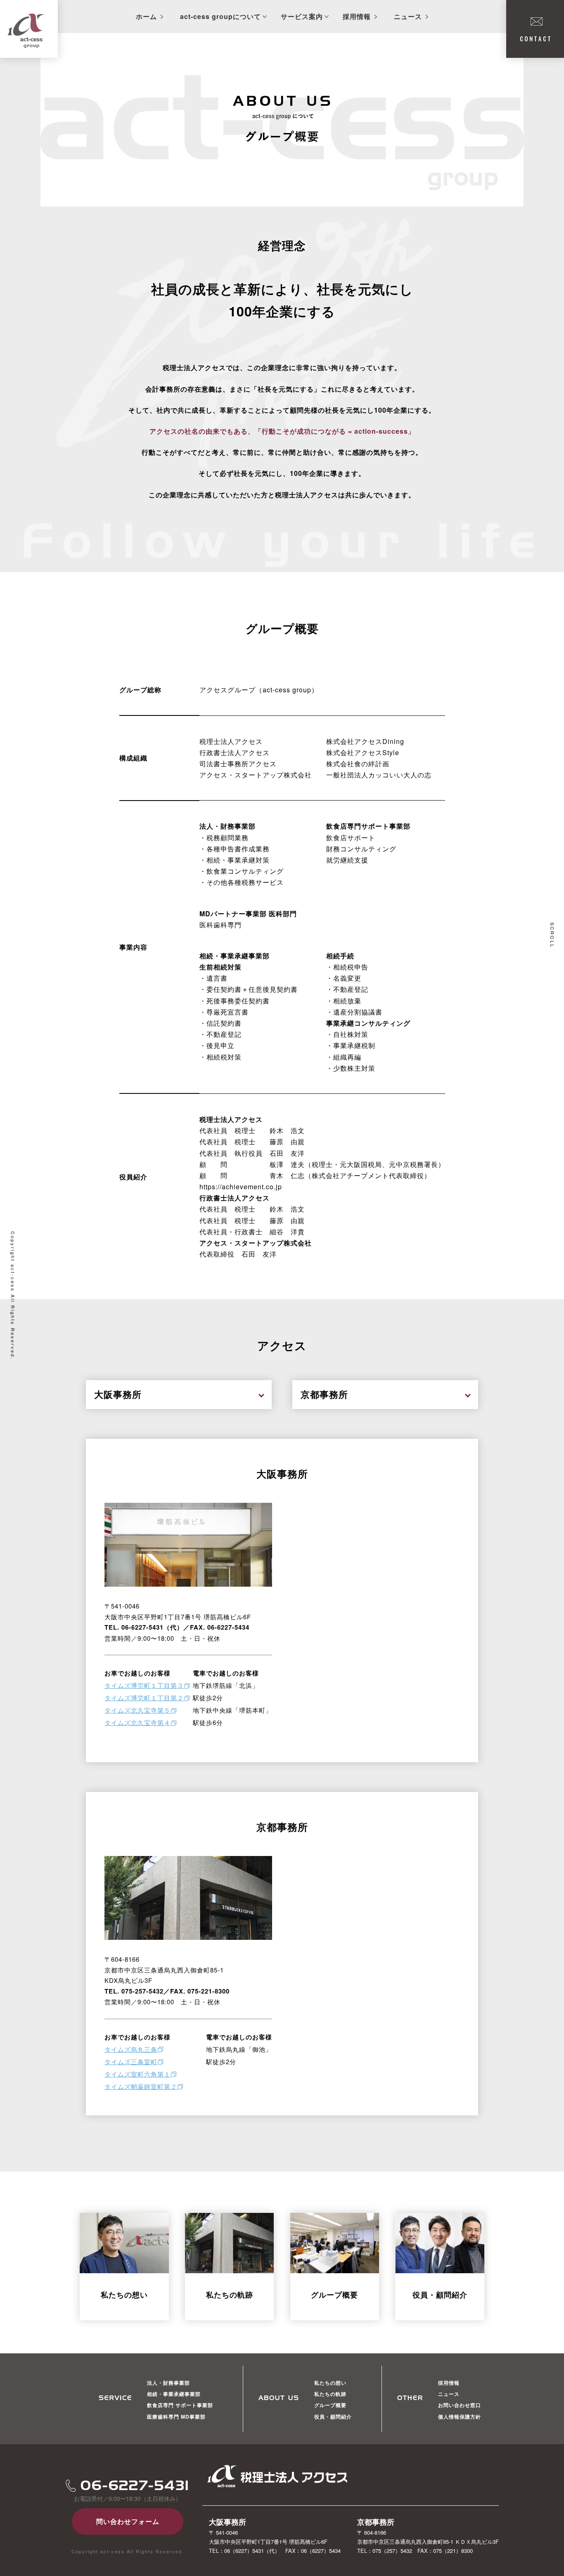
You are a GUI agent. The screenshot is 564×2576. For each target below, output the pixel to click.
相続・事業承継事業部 (174, 2394)
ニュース (408, 16)
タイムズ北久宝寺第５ (137, 1710)
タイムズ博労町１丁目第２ (144, 1698)
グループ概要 (330, 2405)
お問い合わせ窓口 (460, 2405)
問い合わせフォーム (128, 2521)
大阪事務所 (118, 1394)
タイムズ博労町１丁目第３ (144, 1685)
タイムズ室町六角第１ (137, 2074)
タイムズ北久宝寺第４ (137, 1722)
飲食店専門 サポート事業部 (180, 2405)
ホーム (146, 16)
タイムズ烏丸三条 (131, 2049)
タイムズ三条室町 (131, 2062)
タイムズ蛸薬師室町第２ (141, 2086)
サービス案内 (302, 16)
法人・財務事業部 (168, 2383)
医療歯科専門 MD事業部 (176, 2417)
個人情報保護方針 (460, 2417)
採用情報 (357, 16)
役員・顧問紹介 (333, 2417)
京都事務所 (324, 1394)
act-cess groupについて (220, 16)
